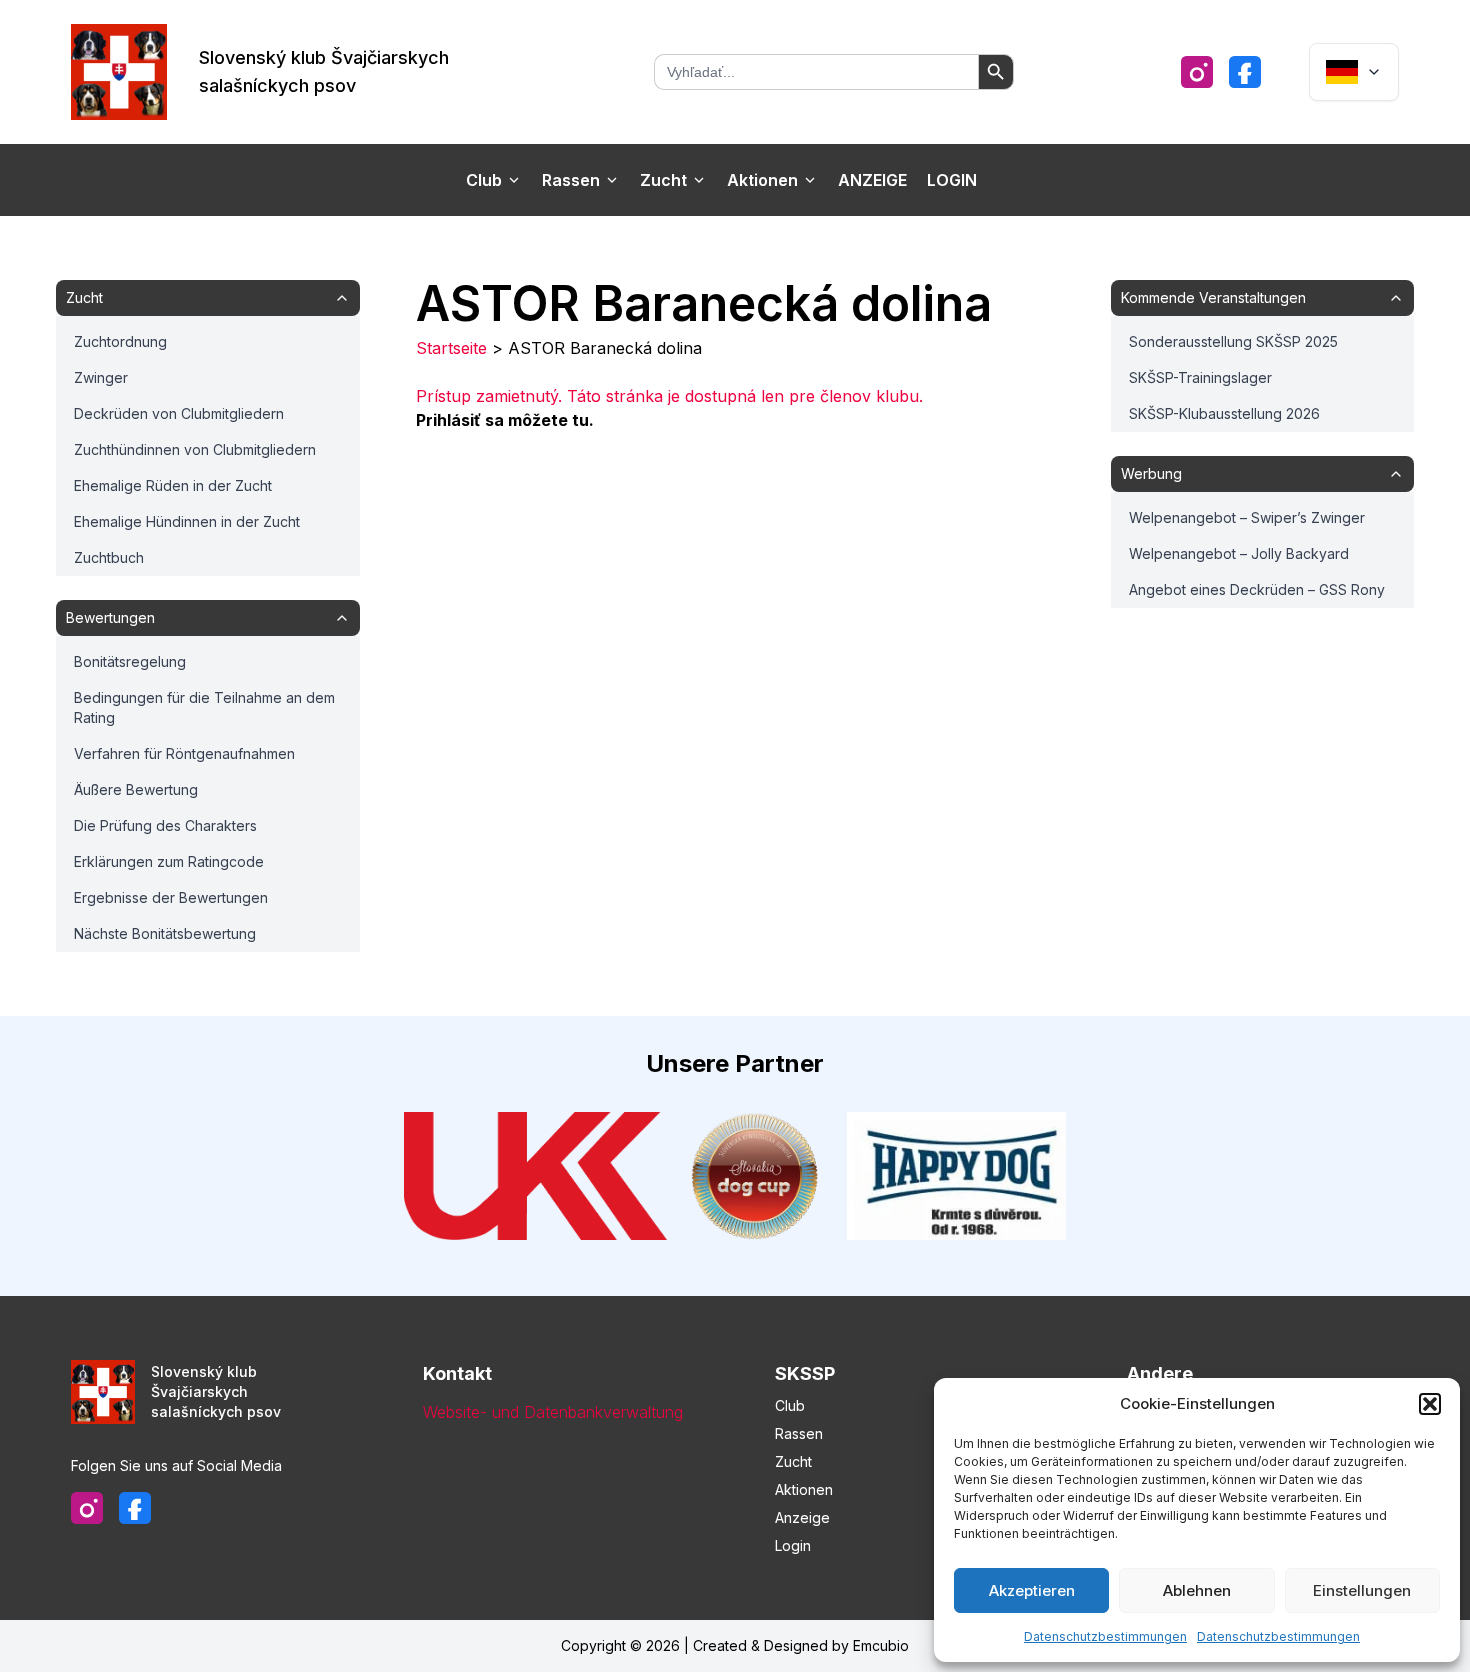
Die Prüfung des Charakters (165, 825)
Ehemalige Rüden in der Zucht (173, 485)
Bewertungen (110, 617)
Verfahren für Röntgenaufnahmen (184, 753)
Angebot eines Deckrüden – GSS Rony (1257, 589)
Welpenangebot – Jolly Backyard (1239, 553)
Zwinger (101, 377)
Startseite (451, 348)
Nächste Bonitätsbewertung (165, 933)
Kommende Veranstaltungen (1213, 297)
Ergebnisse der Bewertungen (171, 897)
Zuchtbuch (109, 557)
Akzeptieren (1032, 1590)
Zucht (663, 180)
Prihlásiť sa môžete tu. (505, 420)
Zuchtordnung (120, 341)
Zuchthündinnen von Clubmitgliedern (195, 449)
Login (952, 180)
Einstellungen (1362, 1590)
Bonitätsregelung (130, 661)
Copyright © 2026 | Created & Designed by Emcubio (735, 1645)
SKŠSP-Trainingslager (1200, 377)
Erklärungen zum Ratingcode (169, 861)
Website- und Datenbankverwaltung (553, 1412)
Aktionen (762, 180)
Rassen (571, 180)
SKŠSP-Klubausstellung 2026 (1224, 413)
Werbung (1151, 473)
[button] (1430, 1404)
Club (484, 180)
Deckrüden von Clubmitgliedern (179, 413)
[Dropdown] (1354, 72)
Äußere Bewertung (136, 789)
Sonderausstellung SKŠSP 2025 (1233, 341)
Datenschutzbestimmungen (1105, 1636)
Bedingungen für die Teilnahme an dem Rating (204, 707)
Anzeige (872, 180)
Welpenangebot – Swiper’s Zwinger (1247, 517)
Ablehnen (1197, 1590)
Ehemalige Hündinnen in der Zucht (187, 521)
